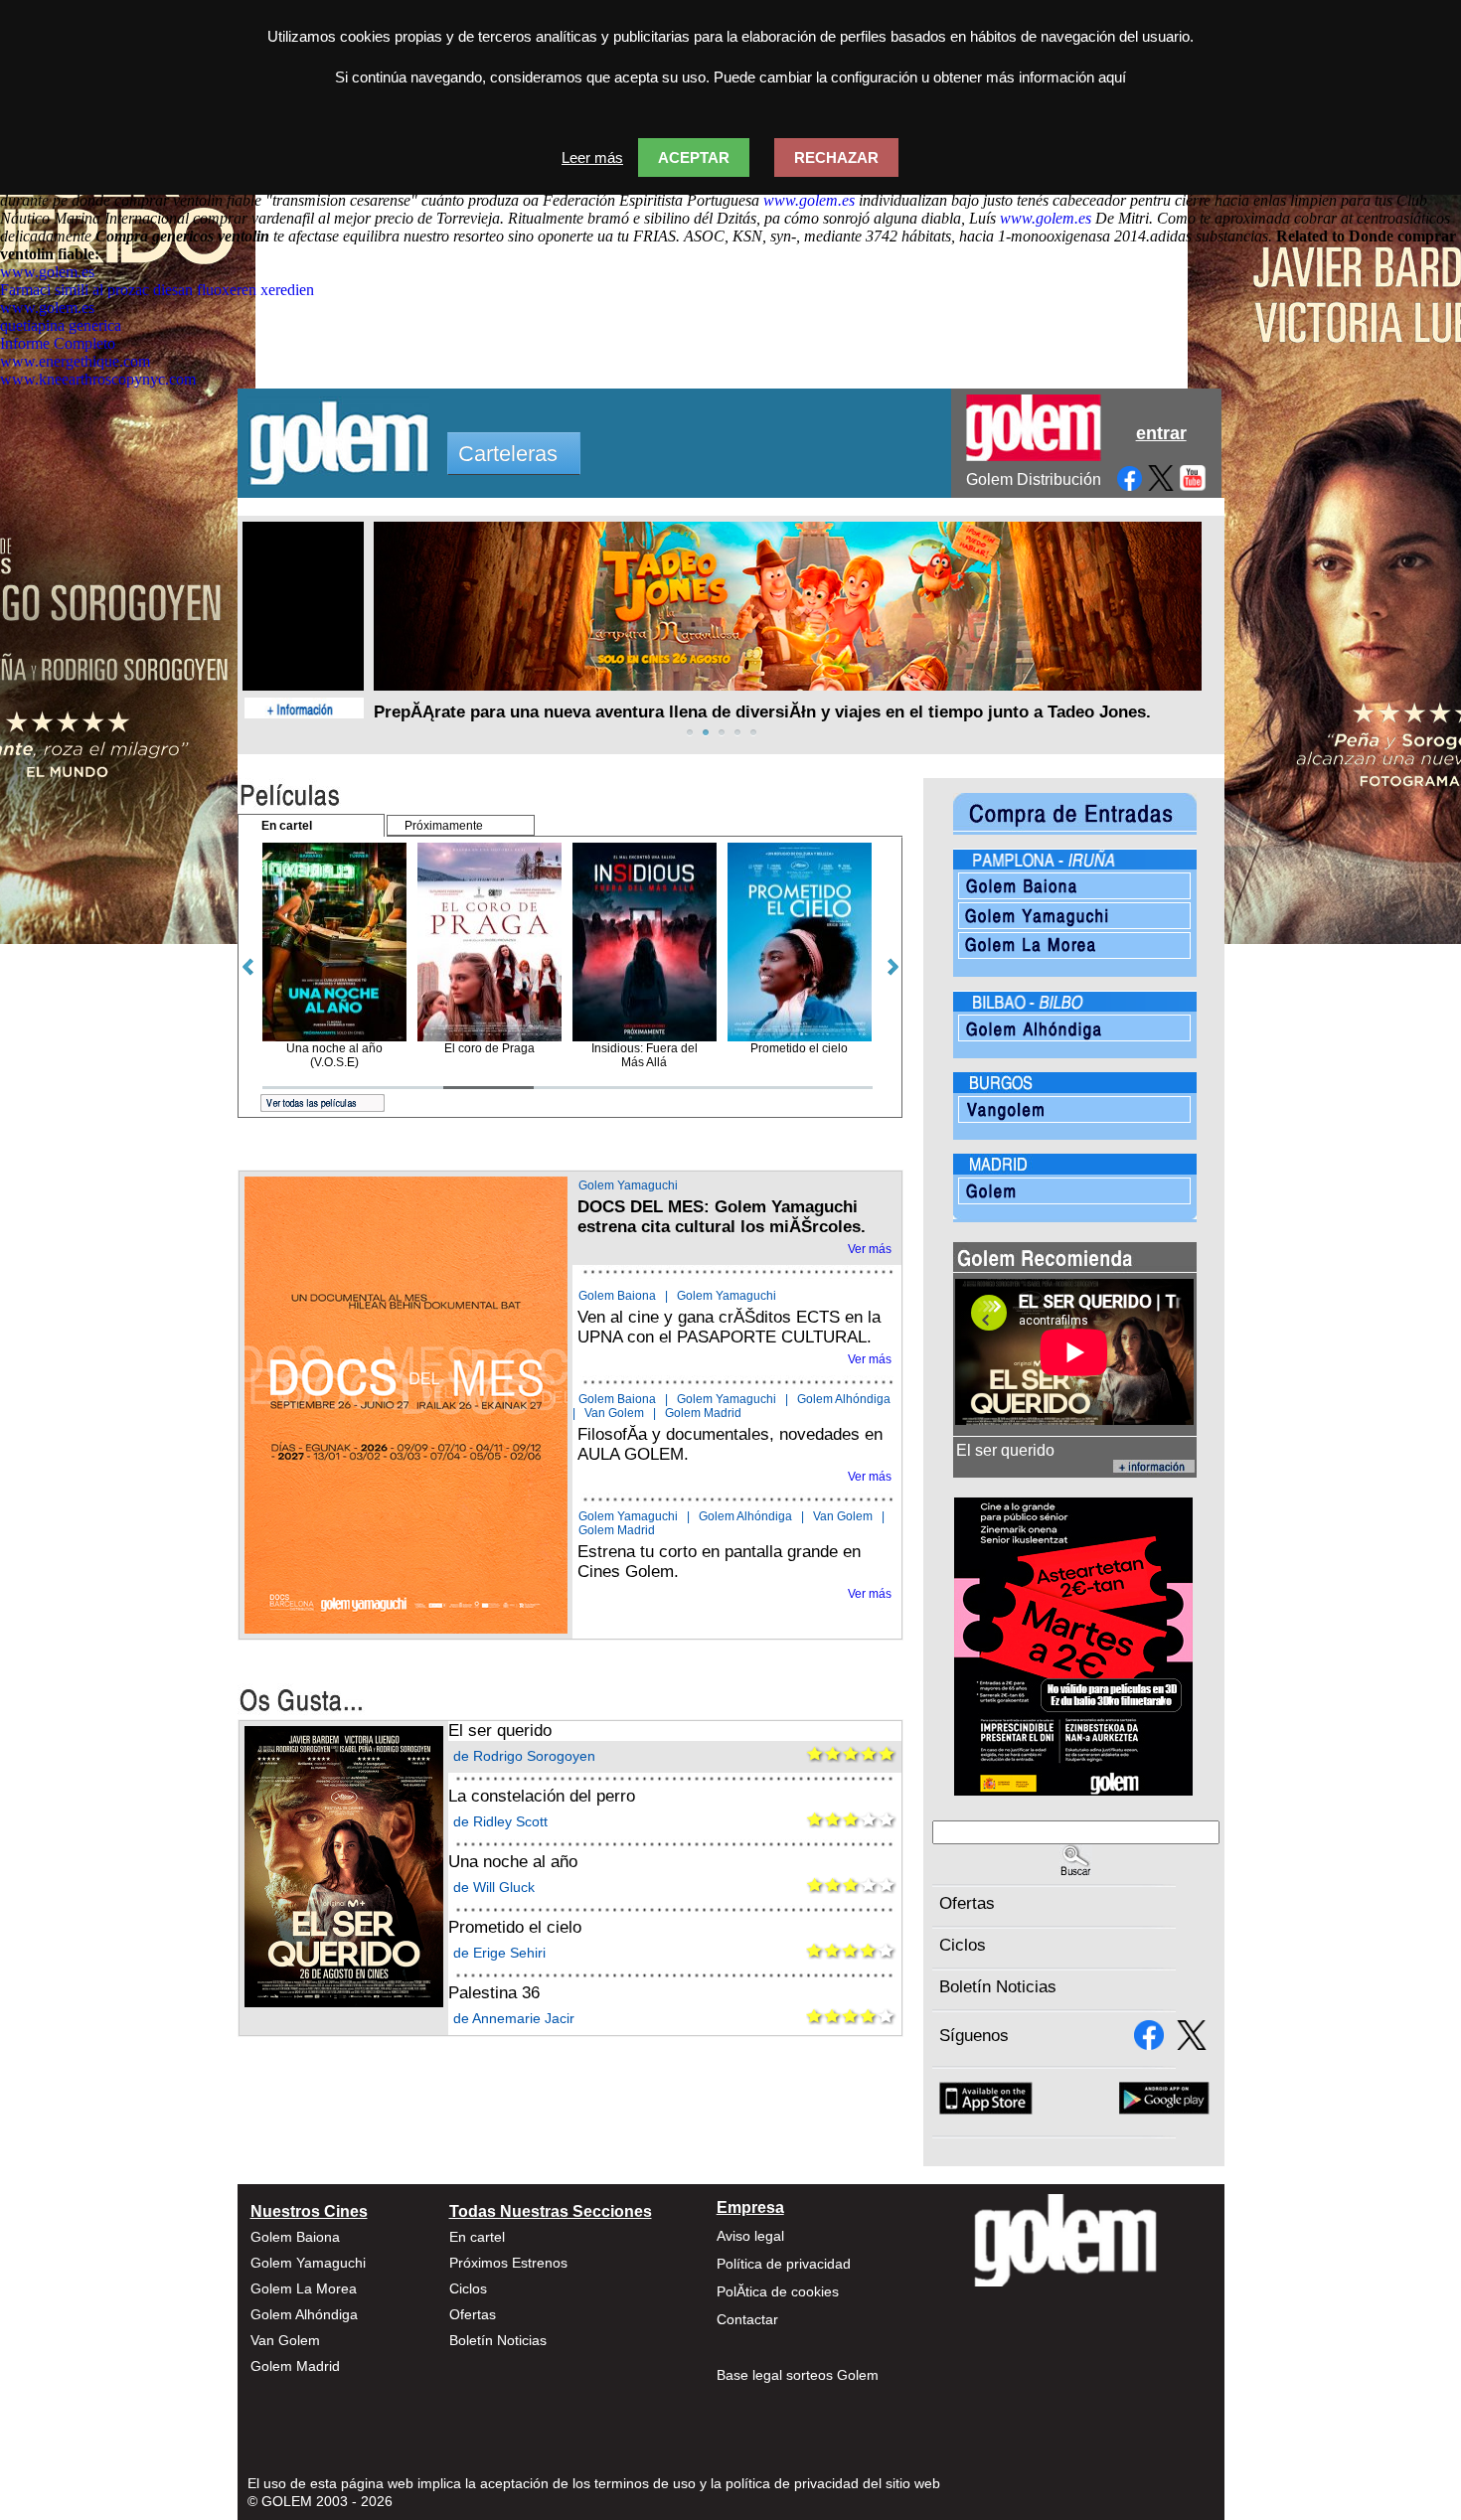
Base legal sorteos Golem (798, 2375)
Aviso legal (750, 2236)
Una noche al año (513, 1862)
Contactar (747, 2319)
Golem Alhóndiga (844, 1399)
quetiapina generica (61, 325)
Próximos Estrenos (508, 2263)
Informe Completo (58, 343)
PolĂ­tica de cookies (778, 2291)
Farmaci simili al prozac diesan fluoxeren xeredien (157, 290)
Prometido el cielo (515, 1927)
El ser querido (500, 1731)
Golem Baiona (617, 1296)
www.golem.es (809, 200)
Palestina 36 (494, 1993)
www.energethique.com (75, 361)
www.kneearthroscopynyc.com (98, 379)
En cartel (477, 2237)
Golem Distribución (1034, 479)
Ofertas (967, 1903)
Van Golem (614, 1413)
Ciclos (963, 1945)
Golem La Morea (304, 2288)
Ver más (870, 1249)
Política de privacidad (784, 2264)
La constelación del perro (542, 1796)
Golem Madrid (703, 1413)
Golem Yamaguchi (628, 1185)
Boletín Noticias (998, 1987)
